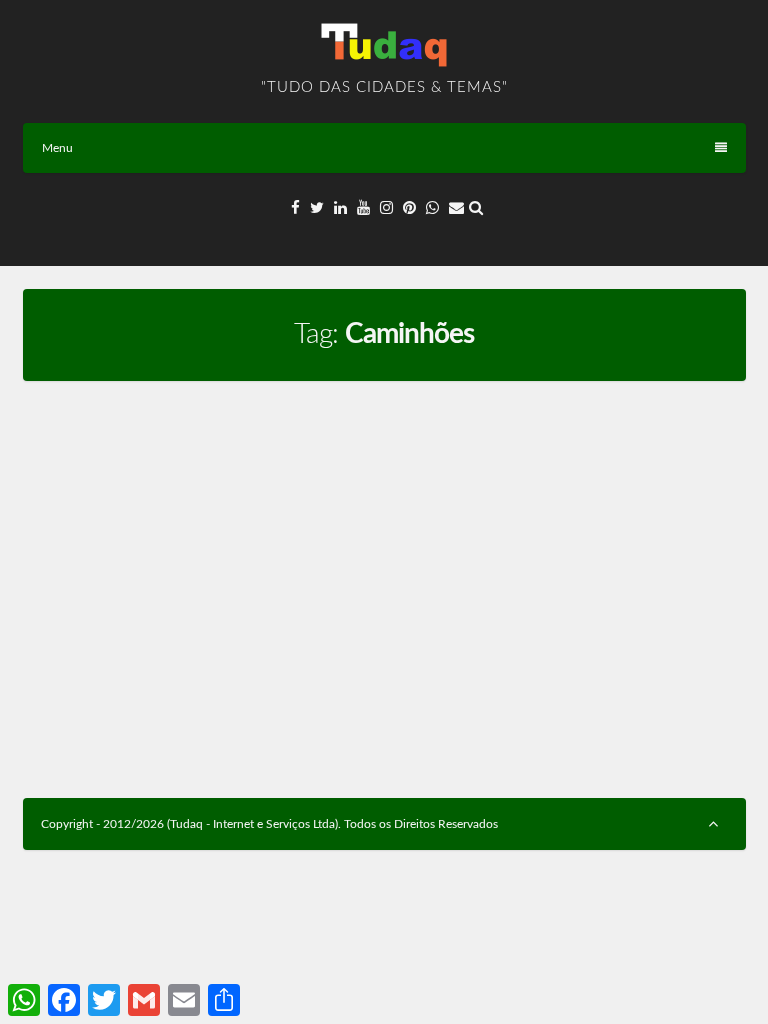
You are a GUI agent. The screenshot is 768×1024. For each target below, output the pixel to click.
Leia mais (317, 726)
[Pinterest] (409, 208)
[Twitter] (317, 208)
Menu (57, 148)
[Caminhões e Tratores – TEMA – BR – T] (198, 412)
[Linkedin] (340, 208)
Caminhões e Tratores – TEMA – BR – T (182, 457)
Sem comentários (224, 491)
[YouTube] (363, 208)
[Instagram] (386, 208)
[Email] (456, 208)
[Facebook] (295, 208)
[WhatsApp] (432, 208)
